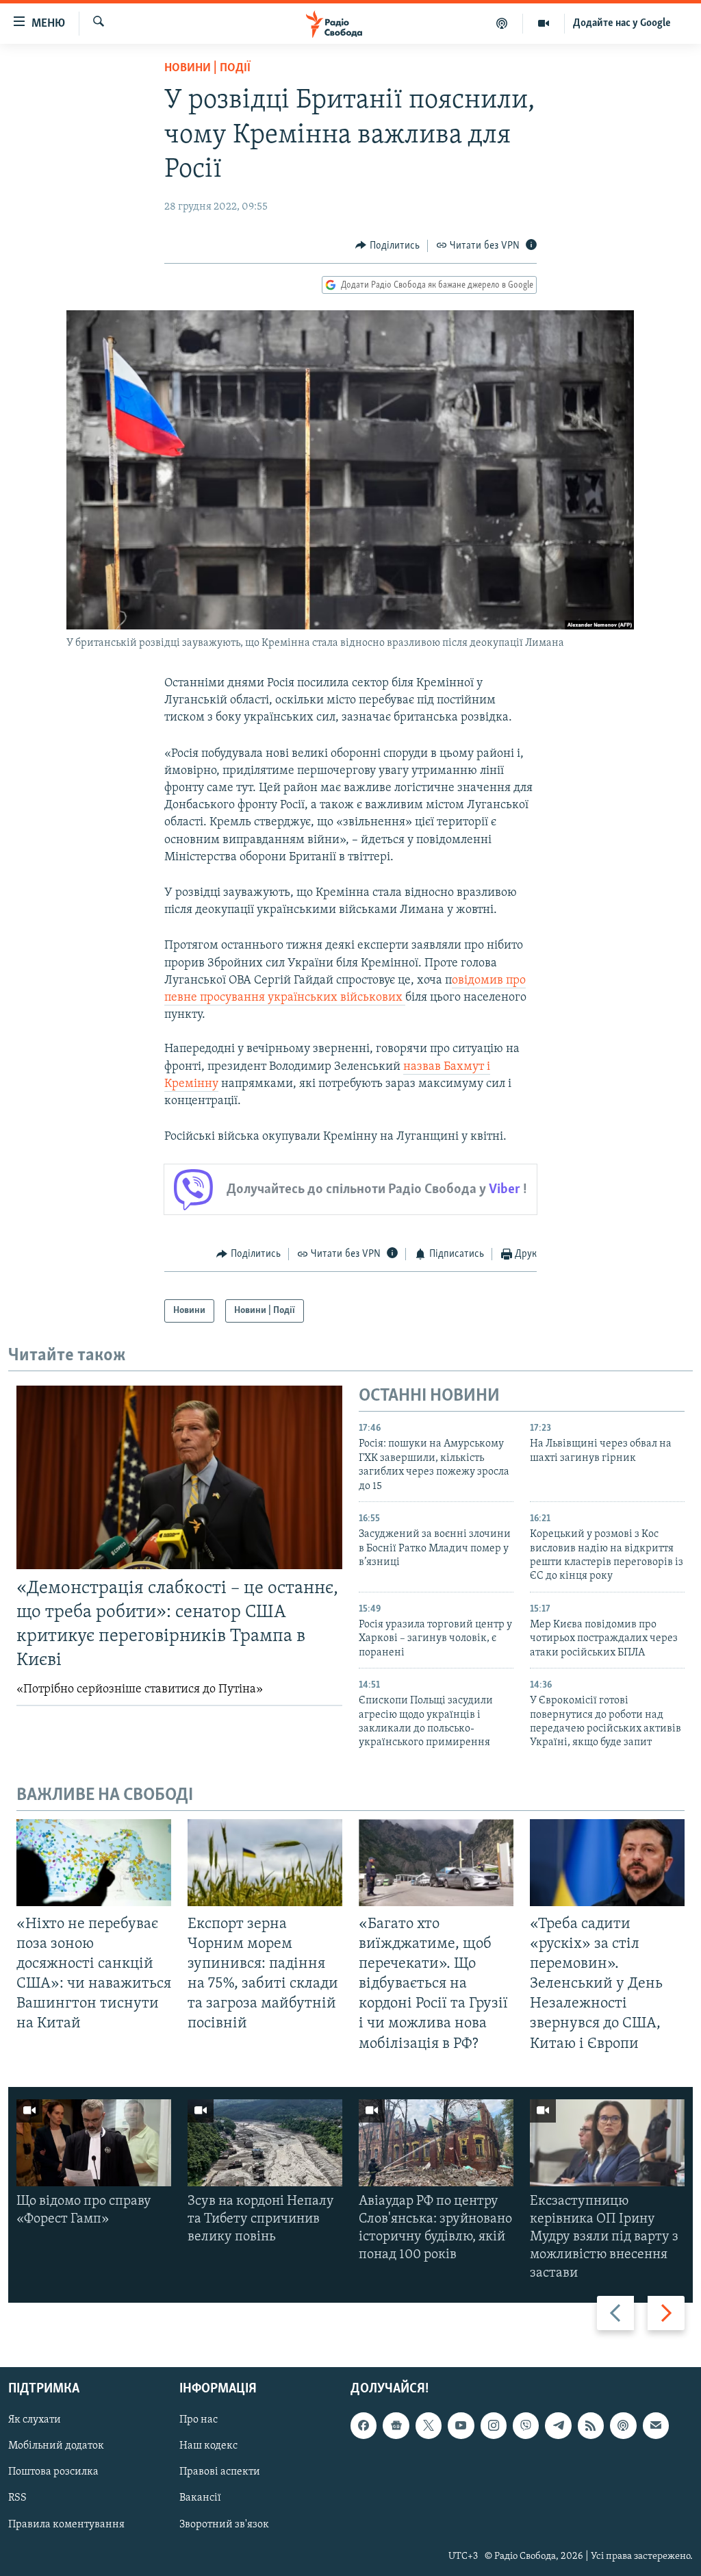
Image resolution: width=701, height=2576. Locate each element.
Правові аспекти (220, 2472)
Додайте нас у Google (622, 23)
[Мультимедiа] (544, 23)
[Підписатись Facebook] (364, 2425)
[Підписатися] (656, 2425)
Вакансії (200, 2498)
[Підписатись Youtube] (461, 2425)
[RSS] (591, 2425)
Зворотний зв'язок (224, 2524)
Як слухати (35, 2420)
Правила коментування (66, 2524)
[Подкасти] (502, 23)
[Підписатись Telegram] (558, 2425)
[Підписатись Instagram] (494, 2425)
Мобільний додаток (56, 2446)
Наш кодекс (208, 2446)
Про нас (199, 2420)
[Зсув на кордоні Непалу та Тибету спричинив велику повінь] (265, 2143)
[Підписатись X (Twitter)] (429, 2425)
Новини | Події (207, 68)
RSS (17, 2498)
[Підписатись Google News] (396, 2425)
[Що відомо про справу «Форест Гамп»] (94, 2143)
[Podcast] (623, 2425)
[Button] (387, 246)
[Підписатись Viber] (526, 2425)
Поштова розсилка (53, 2472)
